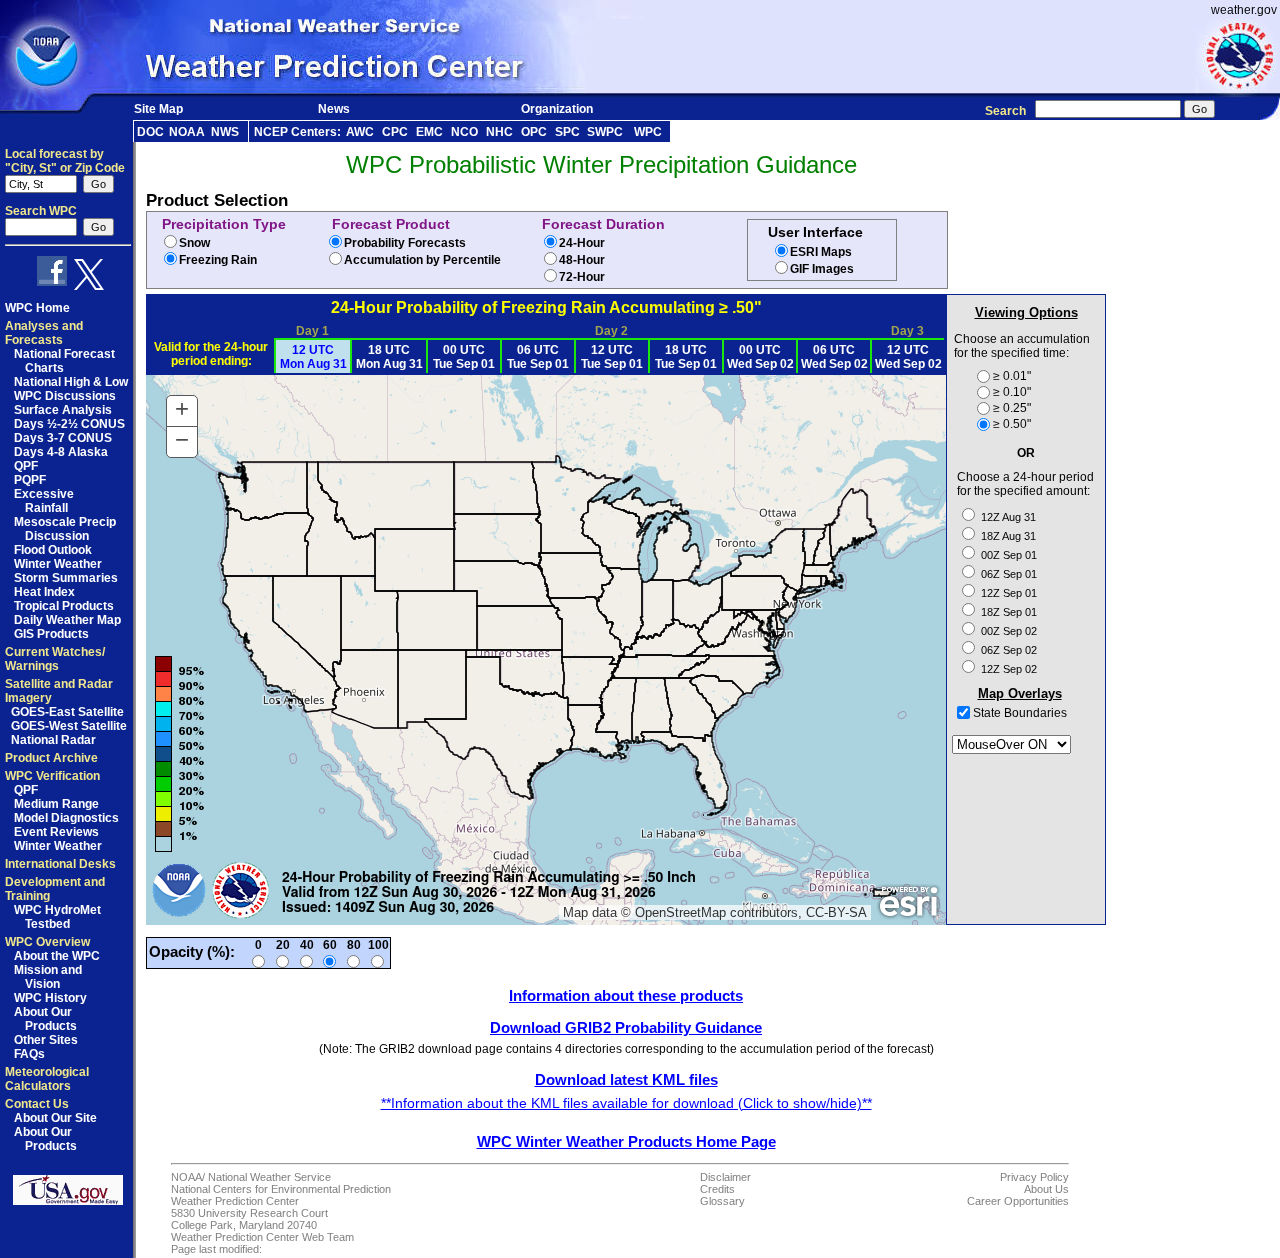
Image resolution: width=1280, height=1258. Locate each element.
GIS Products (51, 634)
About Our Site (55, 1118)
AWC (360, 132)
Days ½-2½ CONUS (69, 424)
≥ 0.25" (1012, 408)
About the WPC (57, 956)
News (334, 109)
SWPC (605, 132)
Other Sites (46, 1040)
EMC (429, 132)
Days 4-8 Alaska (61, 452)
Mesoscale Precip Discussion (65, 529)
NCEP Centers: (297, 132)
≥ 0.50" (1012, 424)
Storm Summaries (66, 578)
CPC (395, 132)
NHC (499, 132)
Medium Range (56, 804)
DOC (150, 132)
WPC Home (37, 308)
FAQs (29, 1054)
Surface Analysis (63, 410)
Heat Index (44, 592)
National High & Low (71, 382)
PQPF (30, 480)
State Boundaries (1018, 713)
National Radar (53, 740)
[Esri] (908, 902)
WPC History (50, 998)
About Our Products (45, 1019)
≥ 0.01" (1012, 376)
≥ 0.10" (1012, 392)
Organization (557, 109)
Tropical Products (64, 606)
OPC (534, 132)
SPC (567, 132)
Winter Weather (58, 564)
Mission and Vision (48, 977)
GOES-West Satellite (69, 726)
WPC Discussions (65, 396)
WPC (648, 132)
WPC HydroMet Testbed (57, 917)
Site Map (158, 109)
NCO (464, 132)
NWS (225, 132)
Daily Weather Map (67, 620)
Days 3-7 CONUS (63, 438)
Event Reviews (56, 832)
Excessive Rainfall (44, 501)
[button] (182, 411)
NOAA (187, 132)
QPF (26, 466)
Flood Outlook (53, 550)
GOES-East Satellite (67, 712)
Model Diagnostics (66, 818)
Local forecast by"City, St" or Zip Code (65, 161)
